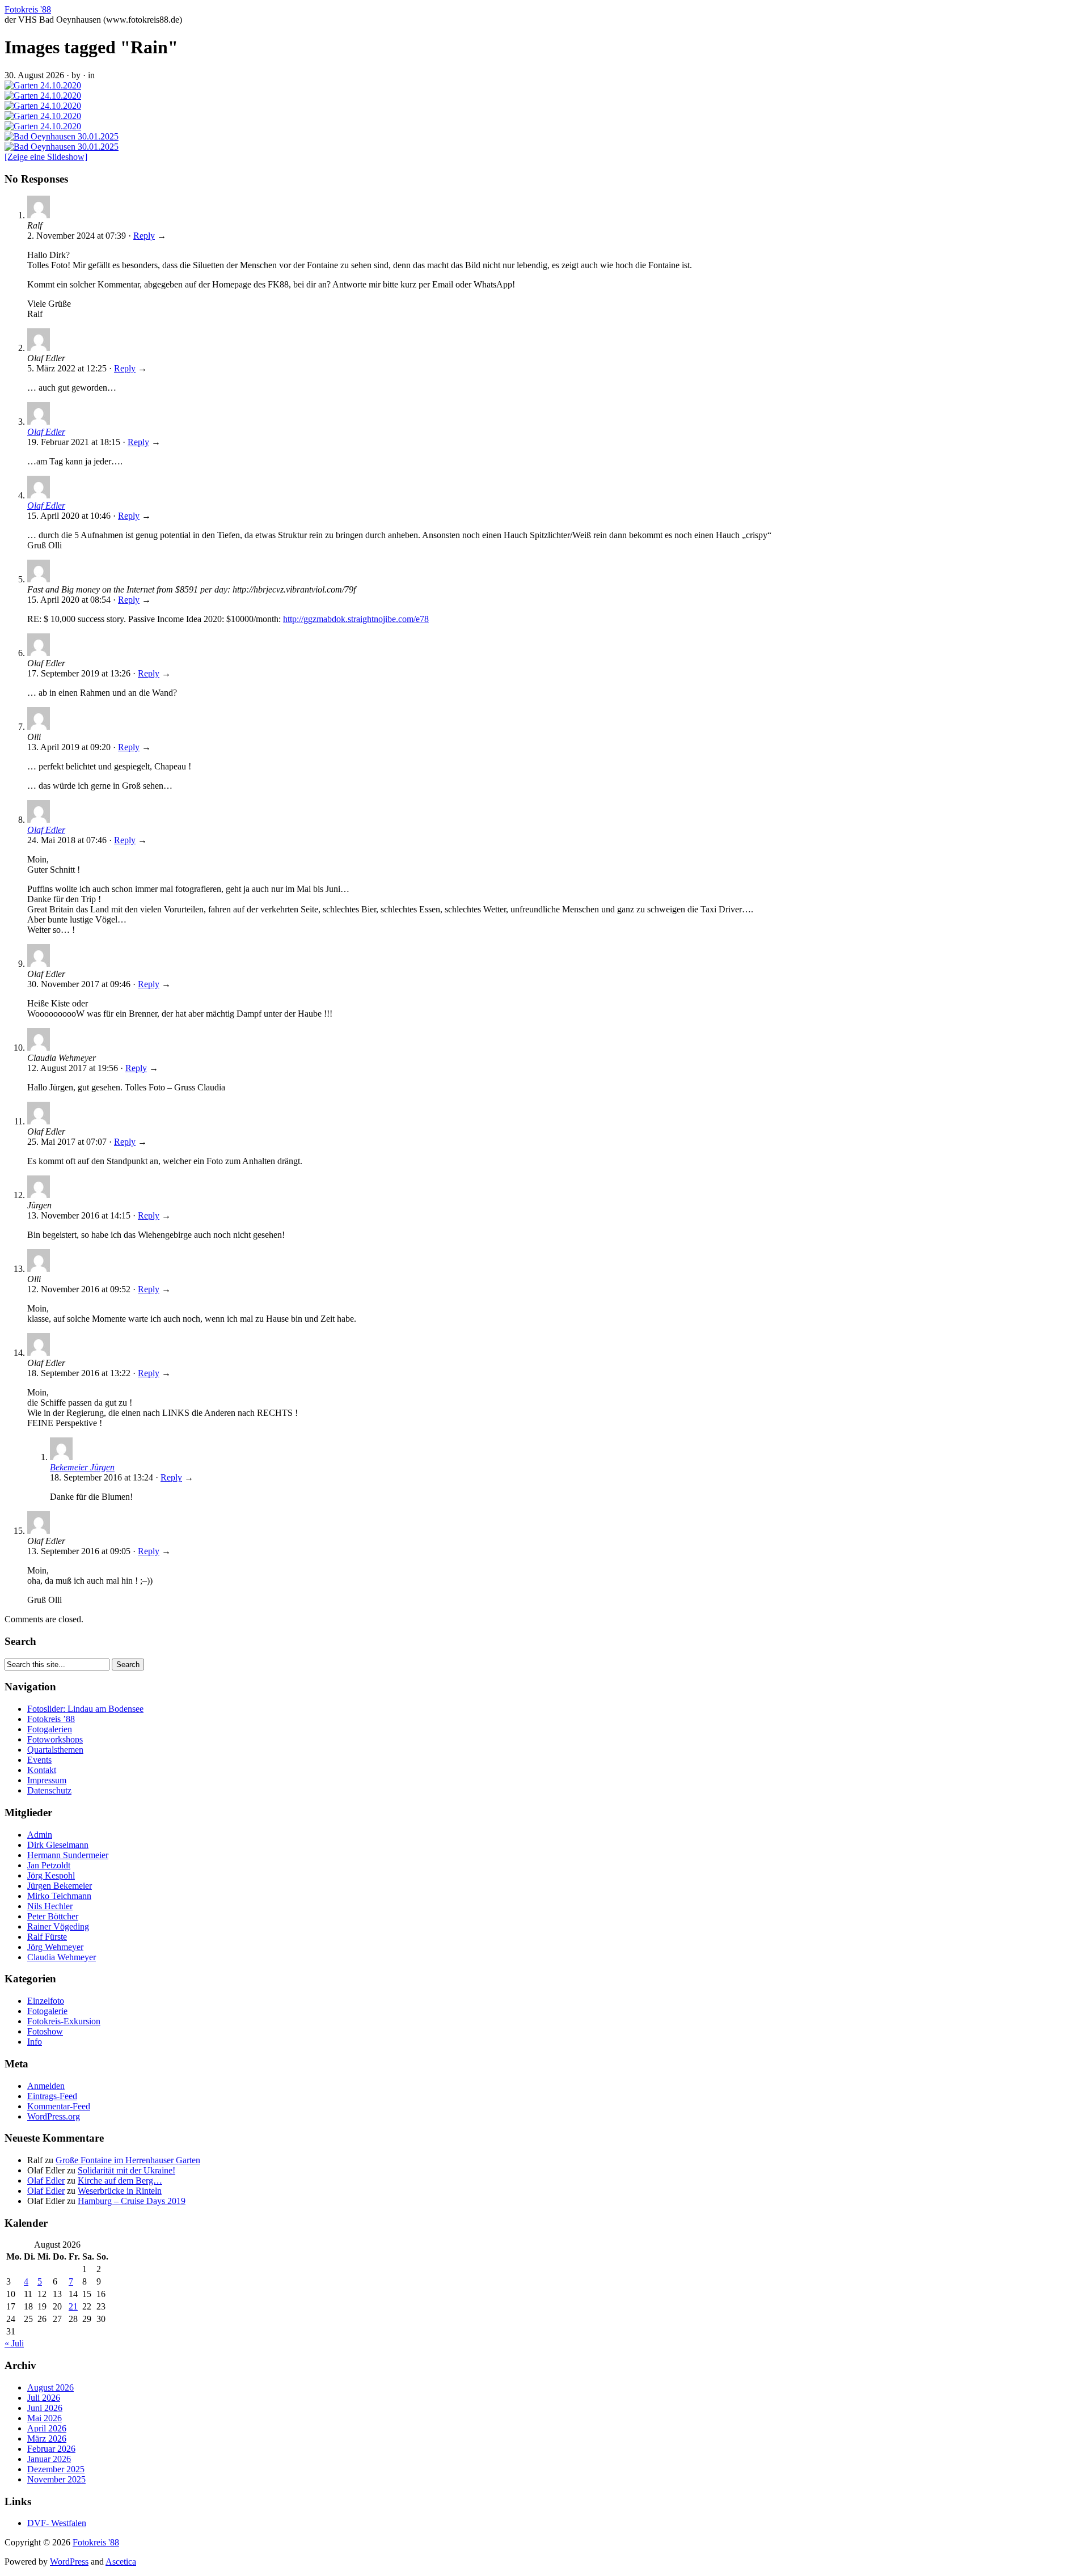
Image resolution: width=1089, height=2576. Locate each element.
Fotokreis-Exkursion (64, 2021)
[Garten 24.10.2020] (43, 85)
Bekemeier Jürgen (82, 1467)
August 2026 (50, 2387)
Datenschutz (49, 1790)
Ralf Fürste (47, 1937)
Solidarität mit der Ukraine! (126, 2170)
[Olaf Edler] (39, 422)
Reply (144, 236)
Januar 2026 (49, 2459)
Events (39, 1760)
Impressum (47, 1780)
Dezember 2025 (56, 2469)
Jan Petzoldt (49, 1865)
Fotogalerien (50, 1729)
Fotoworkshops (55, 1739)
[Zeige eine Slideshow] (46, 157)
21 (73, 2306)
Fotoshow (45, 2031)
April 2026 (47, 2428)
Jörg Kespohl (51, 1875)
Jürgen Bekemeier (60, 1886)
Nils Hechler (50, 1906)
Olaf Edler (46, 432)
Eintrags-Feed (52, 2096)
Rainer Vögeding (58, 1926)
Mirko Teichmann (59, 1896)
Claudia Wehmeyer (62, 1957)
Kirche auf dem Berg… (120, 2180)
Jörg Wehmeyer (55, 1947)
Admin (40, 1835)
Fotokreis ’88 (51, 1719)
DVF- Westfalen (57, 2523)
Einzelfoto (46, 2001)
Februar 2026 (51, 2449)
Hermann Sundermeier (68, 1855)
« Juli (14, 2343)
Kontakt (42, 1770)
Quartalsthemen (55, 1750)
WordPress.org (54, 2116)
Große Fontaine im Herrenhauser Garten (128, 2160)
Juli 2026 (44, 2398)
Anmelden (46, 2086)
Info (35, 2042)
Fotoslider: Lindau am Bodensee (85, 1709)
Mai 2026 (45, 2418)
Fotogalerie (47, 2011)
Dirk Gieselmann (58, 1845)
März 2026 (47, 2438)
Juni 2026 (45, 2408)
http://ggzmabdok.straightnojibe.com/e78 (356, 619)
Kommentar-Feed (59, 2106)
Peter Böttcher (53, 1916)
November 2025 (56, 2479)
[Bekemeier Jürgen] (61, 1457)
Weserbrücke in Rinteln (120, 2191)
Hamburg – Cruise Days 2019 (132, 2201)
